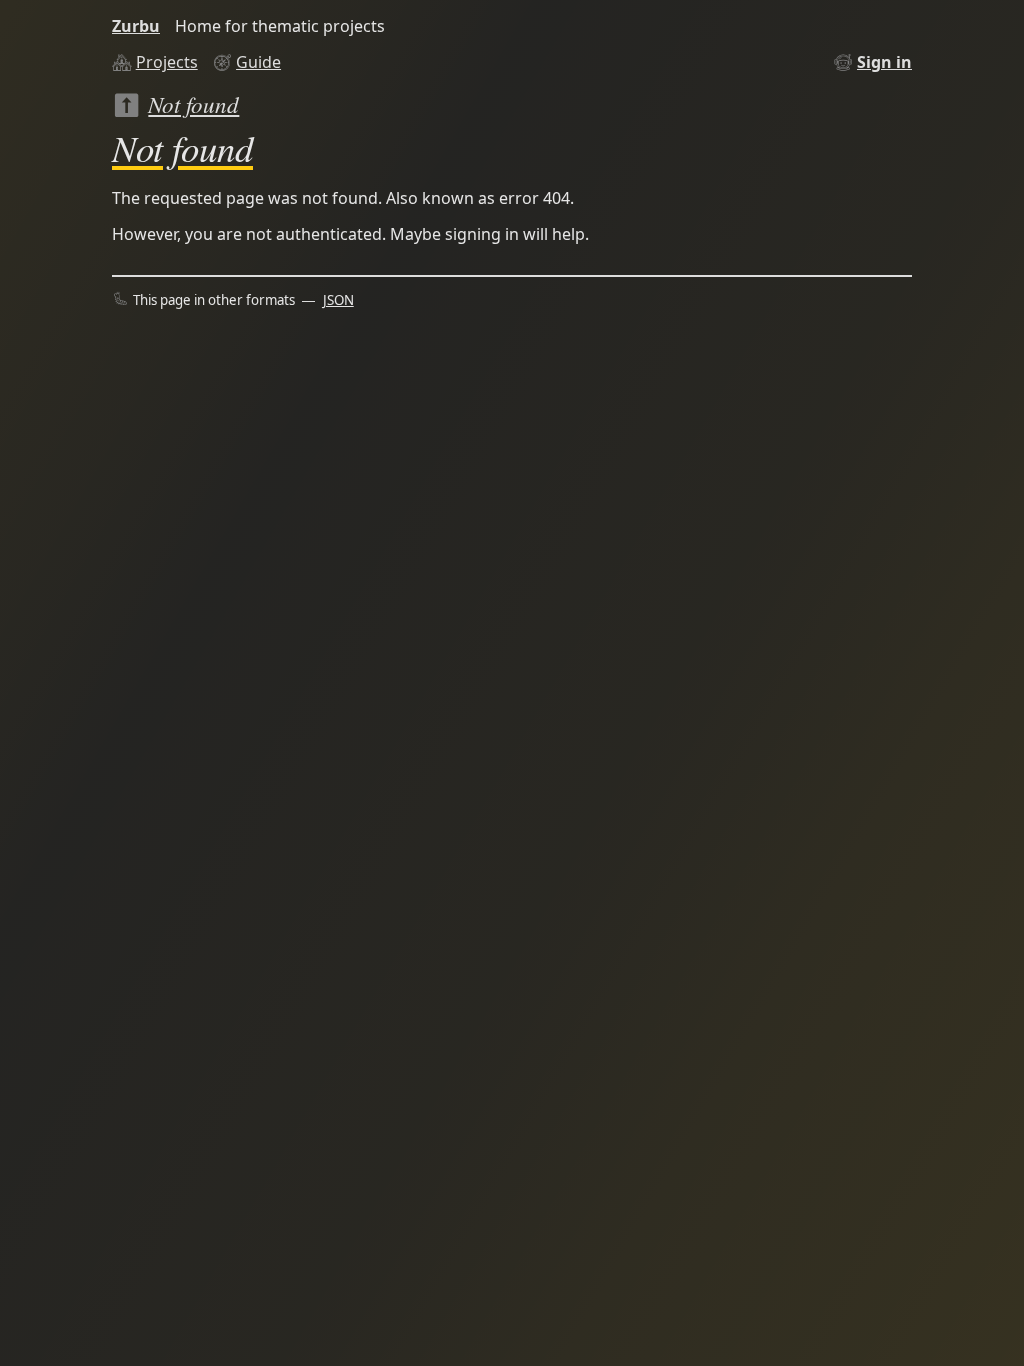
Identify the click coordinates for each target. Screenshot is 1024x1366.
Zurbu (136, 26)
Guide (258, 62)
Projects (167, 62)
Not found (193, 103)
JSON (338, 300)
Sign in (884, 62)
